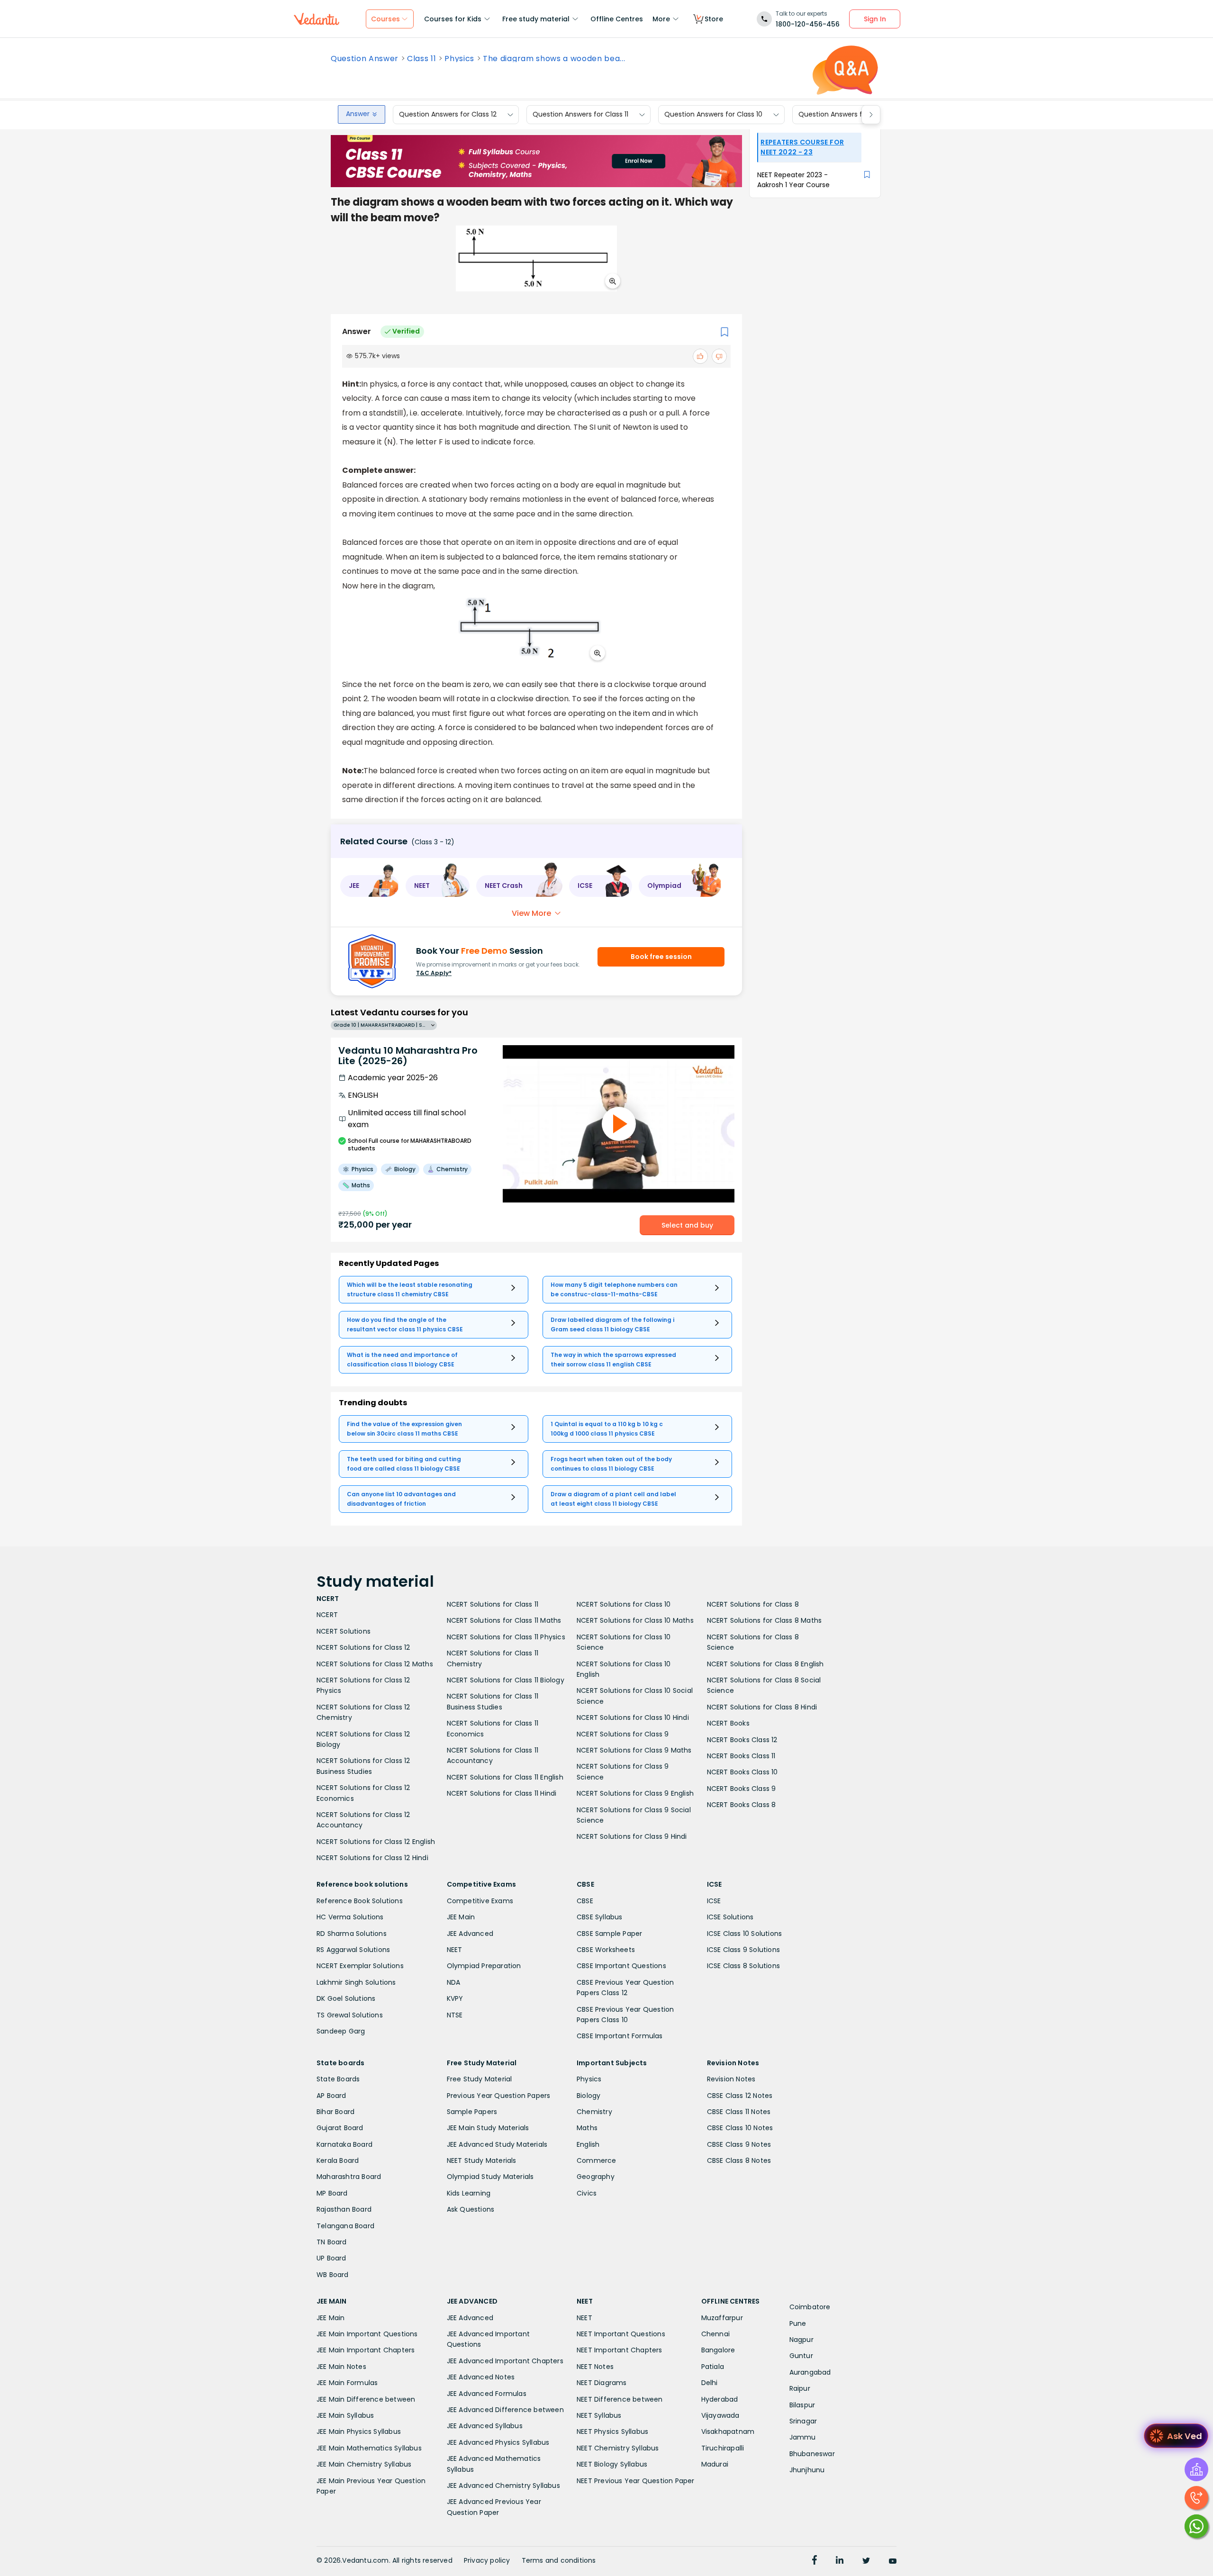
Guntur (801, 2356)
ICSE (714, 1901)
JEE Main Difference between (366, 2399)
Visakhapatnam (728, 2431)
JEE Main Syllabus (345, 2415)
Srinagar (803, 2421)
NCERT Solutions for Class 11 (493, 1604)
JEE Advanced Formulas (487, 2394)
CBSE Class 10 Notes (740, 2128)
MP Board (332, 2193)
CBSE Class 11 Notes (739, 2112)
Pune (798, 2323)
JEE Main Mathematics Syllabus (369, 2448)
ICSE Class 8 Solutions (743, 1966)
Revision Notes (731, 2079)
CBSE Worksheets (606, 1950)
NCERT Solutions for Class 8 (753, 1604)
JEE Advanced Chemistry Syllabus (503, 2486)
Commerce (597, 2160)
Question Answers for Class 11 (580, 115)
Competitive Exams (480, 1901)
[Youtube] (893, 2561)
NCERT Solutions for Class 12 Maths (375, 1664)
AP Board (331, 2096)
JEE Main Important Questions (367, 2334)
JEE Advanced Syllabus (485, 2426)
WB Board (333, 2275)
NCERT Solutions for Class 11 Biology (506, 1680)
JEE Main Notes (341, 2367)
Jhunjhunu (807, 2470)
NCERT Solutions (344, 1631)
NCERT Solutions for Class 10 (624, 1604)
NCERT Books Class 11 (741, 1756)
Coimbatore (810, 2307)
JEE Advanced (470, 1934)
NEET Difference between (620, 2399)
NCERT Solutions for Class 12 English (376, 1842)
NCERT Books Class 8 (742, 1805)
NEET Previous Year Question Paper (636, 2481)
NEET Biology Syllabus (612, 2464)
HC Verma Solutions (350, 1917)
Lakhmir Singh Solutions (356, 1982)
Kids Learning (469, 2193)
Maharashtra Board (349, 2177)
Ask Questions (471, 2209)
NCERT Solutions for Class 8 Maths (765, 1620)
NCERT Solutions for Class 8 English (765, 1664)
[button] (370, 886)
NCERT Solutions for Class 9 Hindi (632, 1836)
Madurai (715, 2464)
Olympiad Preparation (484, 1966)
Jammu (803, 2437)
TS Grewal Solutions (350, 2015)
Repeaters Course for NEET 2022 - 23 (802, 147)
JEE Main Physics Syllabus (359, 2431)
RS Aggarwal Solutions (353, 1950)
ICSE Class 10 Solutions (745, 1934)
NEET (455, 1950)
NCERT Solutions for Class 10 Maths (635, 1620)
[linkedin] (840, 2561)
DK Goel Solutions (346, 1998)
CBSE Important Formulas (620, 2036)
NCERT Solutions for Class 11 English (505, 1777)
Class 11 (421, 59)
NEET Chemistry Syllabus (618, 2448)
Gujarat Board (340, 2128)
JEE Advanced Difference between (505, 2410)
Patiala (713, 2367)
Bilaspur (802, 2405)
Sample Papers (472, 2112)
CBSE (585, 1901)
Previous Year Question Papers (499, 2096)
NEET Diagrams (602, 2383)
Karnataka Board (344, 2144)
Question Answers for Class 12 (448, 115)
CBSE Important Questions (621, 1966)
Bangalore (718, 2350)
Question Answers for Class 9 (846, 115)
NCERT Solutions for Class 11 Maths (504, 1620)
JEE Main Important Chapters (366, 2350)
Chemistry (594, 2112)
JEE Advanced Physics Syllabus (498, 2442)
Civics (587, 2193)
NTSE (455, 2015)
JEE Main (461, 1917)
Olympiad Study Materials (490, 2177)
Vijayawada (720, 2415)
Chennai (715, 2334)
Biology (588, 2096)
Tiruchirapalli (723, 2448)
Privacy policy (487, 2560)
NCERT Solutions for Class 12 (363, 1647)
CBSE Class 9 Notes (739, 2144)
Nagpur (801, 2340)
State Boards (338, 2079)
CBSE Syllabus (600, 1917)
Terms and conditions (559, 2560)
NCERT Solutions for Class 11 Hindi (502, 1793)
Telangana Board (345, 2226)
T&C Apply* (434, 973)
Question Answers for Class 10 (713, 115)
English (588, 2144)
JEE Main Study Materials (488, 2128)
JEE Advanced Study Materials (497, 2144)
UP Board (331, 2258)
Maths (587, 2128)
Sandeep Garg (341, 2031)
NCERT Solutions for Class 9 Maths (634, 1750)
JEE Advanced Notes (481, 2377)
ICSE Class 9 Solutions (743, 1950)
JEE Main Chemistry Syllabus (364, 2464)
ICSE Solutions (730, 1917)
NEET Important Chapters (620, 2350)
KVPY (455, 1998)
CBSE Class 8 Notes (739, 2160)
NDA (454, 1982)
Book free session (661, 957)
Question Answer (365, 59)
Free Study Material (480, 2079)
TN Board (332, 2242)
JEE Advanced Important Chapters (505, 2361)
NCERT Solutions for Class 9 (623, 1734)
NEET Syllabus (599, 2415)
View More (531, 913)
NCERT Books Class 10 (742, 1772)
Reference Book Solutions (360, 1901)
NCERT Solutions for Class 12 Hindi (372, 1858)
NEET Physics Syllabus (612, 2431)
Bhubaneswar (812, 2454)
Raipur (800, 2388)
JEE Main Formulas (347, 2383)
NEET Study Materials (482, 2160)
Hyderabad (720, 2399)
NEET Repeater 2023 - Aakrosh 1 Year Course (793, 180)
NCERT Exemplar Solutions (360, 1966)
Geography (596, 2177)
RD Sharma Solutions (352, 1934)
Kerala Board (338, 2160)
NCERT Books (728, 1723)
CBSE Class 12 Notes (740, 2096)
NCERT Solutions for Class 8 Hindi (762, 1707)
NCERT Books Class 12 (742, 1740)
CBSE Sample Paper (609, 1934)
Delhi (710, 2383)
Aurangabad (810, 2372)
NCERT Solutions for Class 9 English (635, 1793)
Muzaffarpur (722, 2318)
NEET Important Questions (621, 2334)
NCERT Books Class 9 (742, 1789)
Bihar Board (335, 2112)
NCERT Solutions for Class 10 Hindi (633, 1717)
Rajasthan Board (344, 2209)
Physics (459, 59)
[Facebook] (815, 2561)
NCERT (327, 1615)
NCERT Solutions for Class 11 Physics (506, 1637)
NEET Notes (595, 2367)
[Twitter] (866, 2561)
